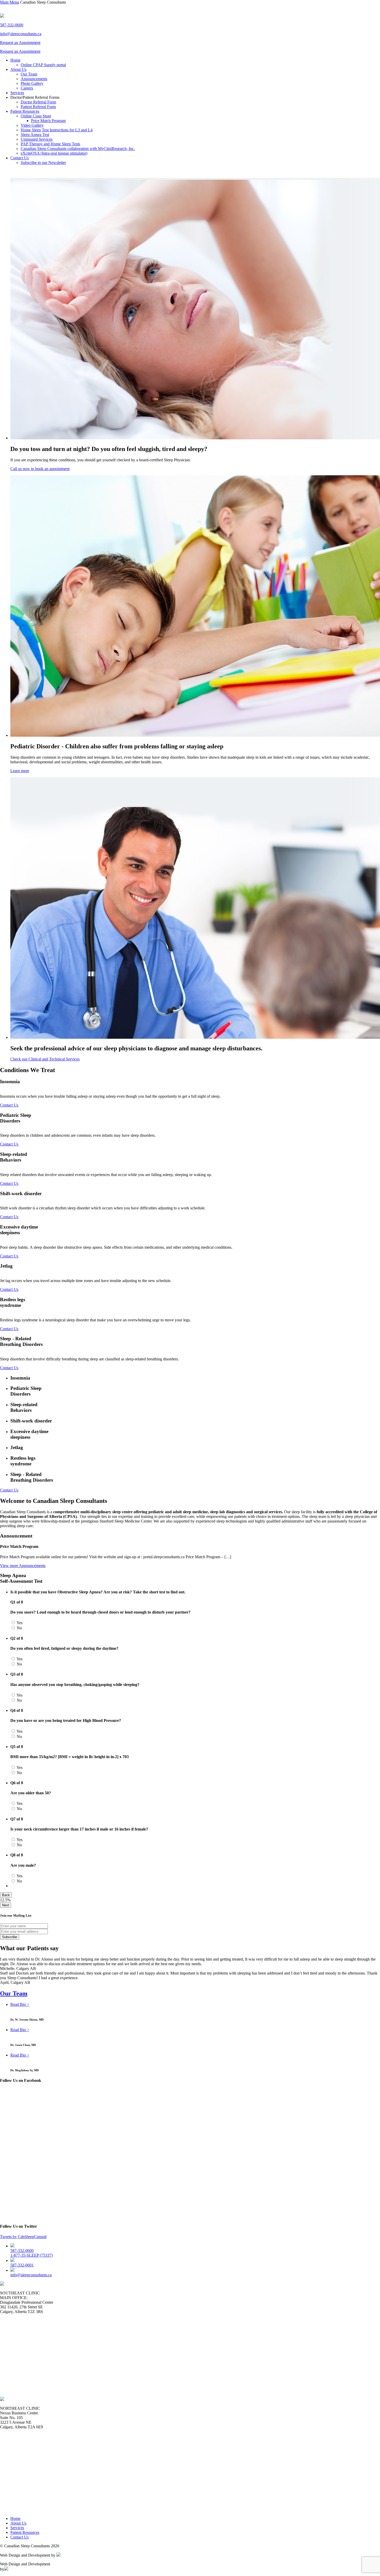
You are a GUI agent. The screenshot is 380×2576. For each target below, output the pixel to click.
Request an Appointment (20, 43)
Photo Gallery (32, 83)
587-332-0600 (12, 25)
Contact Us (20, 158)
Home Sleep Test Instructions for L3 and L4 (57, 130)
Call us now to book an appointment (40, 469)
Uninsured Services (37, 139)
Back (6, 1895)
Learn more (20, 771)
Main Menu (10, 2)
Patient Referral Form (38, 107)
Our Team (29, 74)
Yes (19, 1623)
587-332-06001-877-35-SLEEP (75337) (32, 2253)
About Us (18, 69)
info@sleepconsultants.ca (21, 34)
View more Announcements (23, 1566)
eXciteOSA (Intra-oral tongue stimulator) (54, 153)
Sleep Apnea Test (35, 135)
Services (17, 93)
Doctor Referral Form (38, 102)
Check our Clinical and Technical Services (45, 1059)
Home (15, 60)
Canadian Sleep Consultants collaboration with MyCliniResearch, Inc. (78, 149)
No (19, 1628)
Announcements (34, 79)
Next (6, 1905)
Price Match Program (48, 121)
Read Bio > (20, 2004)
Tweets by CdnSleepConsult (23, 2237)
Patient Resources (25, 111)
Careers (27, 88)
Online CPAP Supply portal (43, 65)
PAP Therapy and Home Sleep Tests (50, 144)
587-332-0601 (22, 2265)
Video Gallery (32, 125)
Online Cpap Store (36, 116)
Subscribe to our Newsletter (43, 163)
